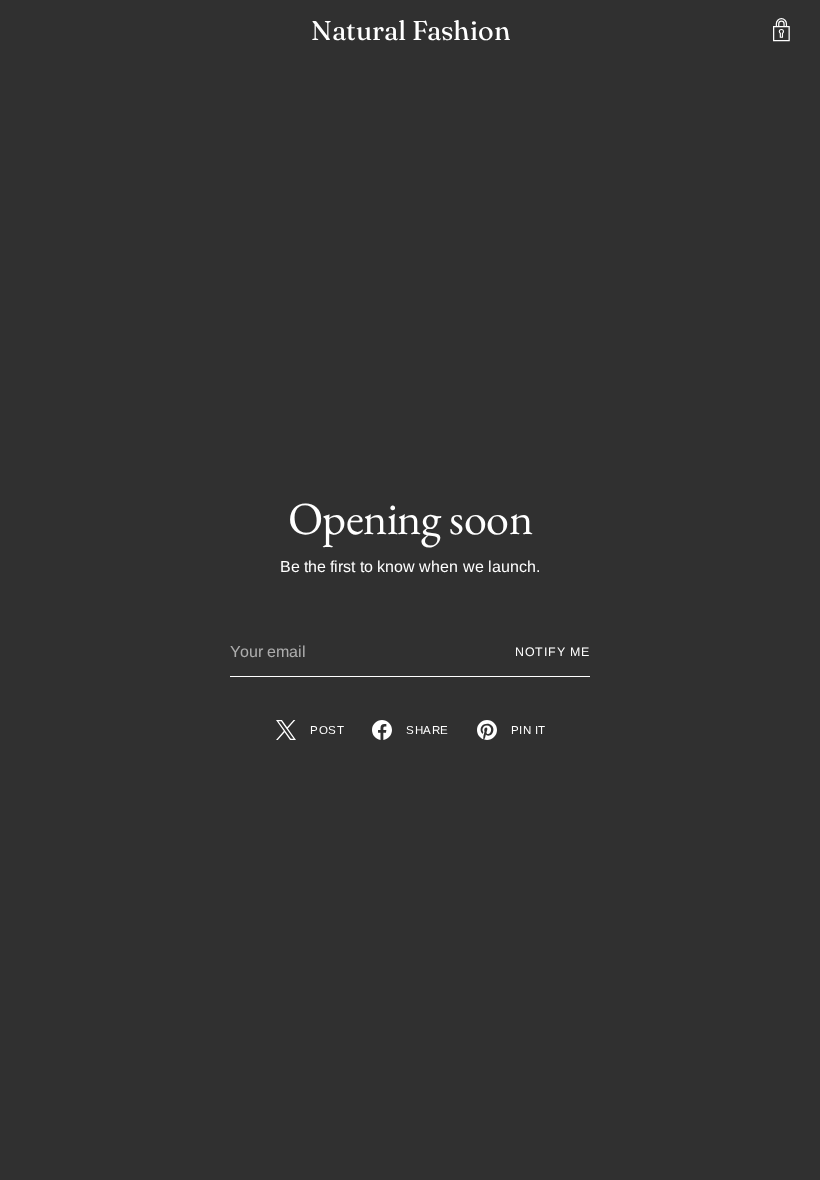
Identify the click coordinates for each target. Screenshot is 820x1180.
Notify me (552, 652)
